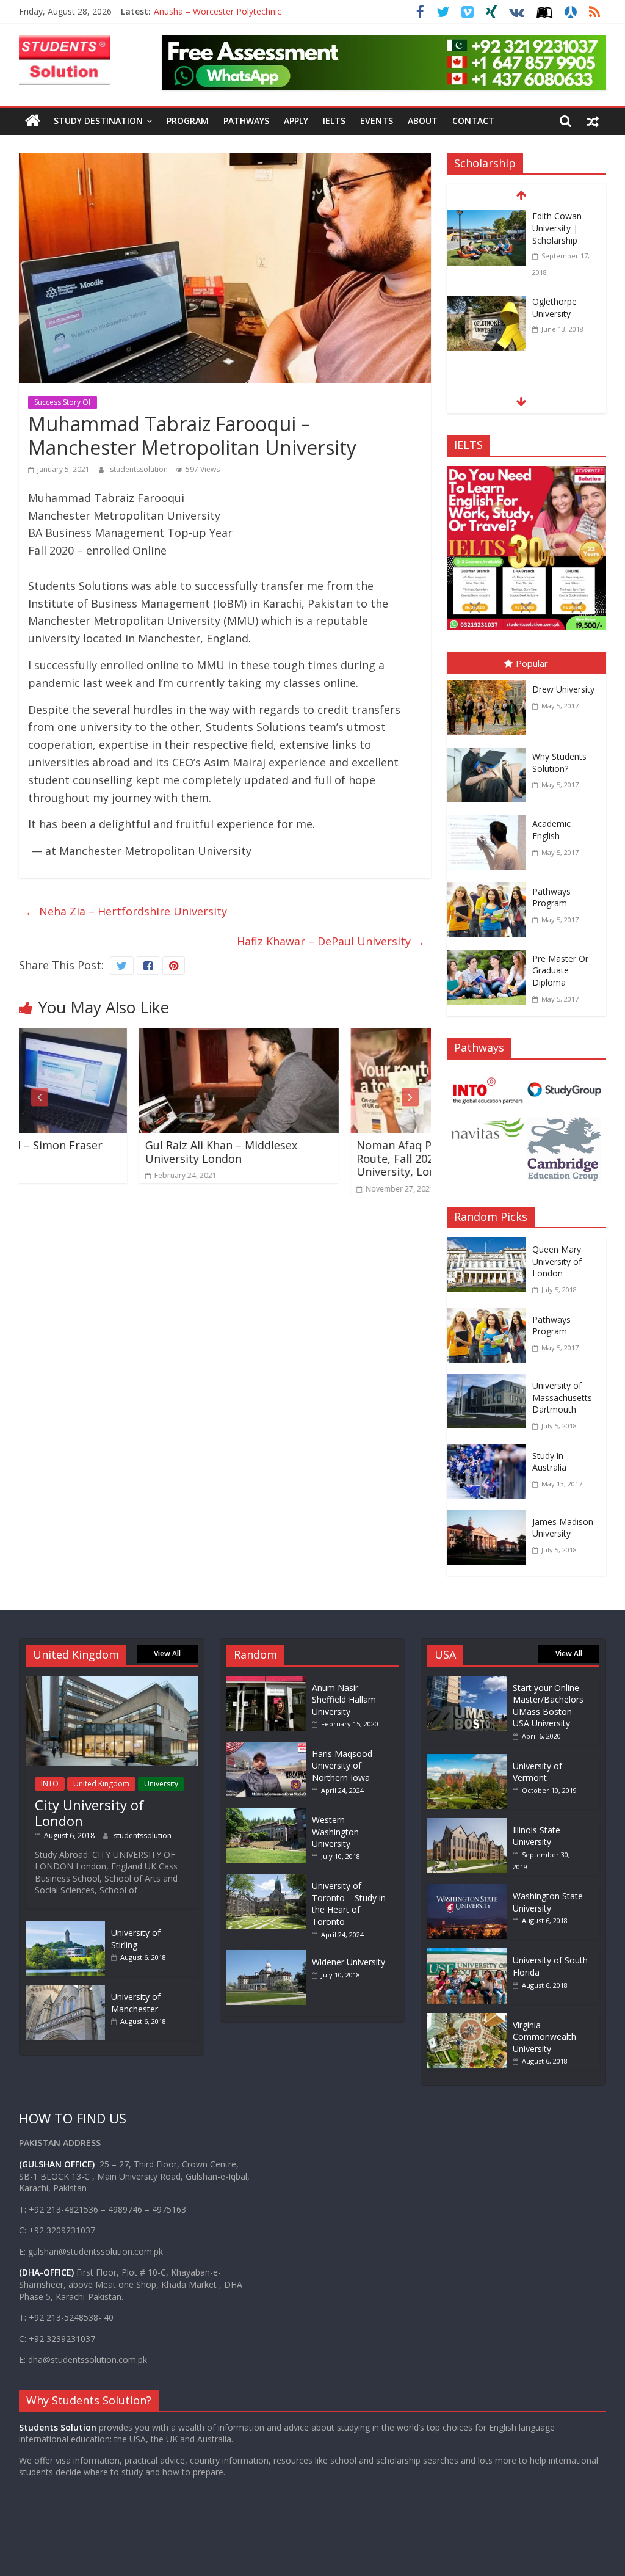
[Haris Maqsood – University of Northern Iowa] (269, 1748)
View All (167, 1654)
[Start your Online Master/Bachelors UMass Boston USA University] (467, 1682)
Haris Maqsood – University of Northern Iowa (346, 1766)
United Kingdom (101, 1784)
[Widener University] (269, 1956)
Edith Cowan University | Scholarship (557, 228)
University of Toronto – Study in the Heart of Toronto (349, 1904)
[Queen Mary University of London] (490, 1246)
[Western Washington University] (269, 1814)
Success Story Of (63, 402)
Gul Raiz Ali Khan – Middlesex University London (108, 1152)
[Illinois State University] (467, 1824)
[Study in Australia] (490, 1452)
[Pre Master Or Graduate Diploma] (490, 952)
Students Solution (58, 2427)
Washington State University (548, 1902)
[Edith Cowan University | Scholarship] (486, 218)
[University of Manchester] (65, 1991)
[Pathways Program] (490, 885)
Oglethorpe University (555, 307)
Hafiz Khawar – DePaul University (331, 941)
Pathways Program (551, 897)
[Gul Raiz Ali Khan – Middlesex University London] (125, 1036)
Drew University (563, 689)
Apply (296, 121)
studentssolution (140, 469)
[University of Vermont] (467, 1760)
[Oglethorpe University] (486, 304)
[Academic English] (490, 817)
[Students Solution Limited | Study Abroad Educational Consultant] (33, 121)
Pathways (246, 121)
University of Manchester (136, 2003)
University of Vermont (537, 1772)
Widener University (349, 1962)
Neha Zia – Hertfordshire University (126, 911)
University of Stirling (136, 1939)
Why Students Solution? (559, 762)
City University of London (89, 1813)
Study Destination (98, 121)
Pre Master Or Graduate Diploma (560, 970)
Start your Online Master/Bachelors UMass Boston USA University (548, 1706)
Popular (532, 663)
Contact (473, 121)
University (161, 1784)
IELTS (334, 121)
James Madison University (563, 1528)
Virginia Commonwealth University (544, 2037)
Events (377, 121)
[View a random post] (593, 121)
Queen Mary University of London (557, 1261)
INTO (50, 1784)
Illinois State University (536, 1836)
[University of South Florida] (467, 1954)
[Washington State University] (467, 1890)
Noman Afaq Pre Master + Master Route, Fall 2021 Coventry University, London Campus (331, 1158)
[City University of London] (112, 1682)
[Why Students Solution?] (490, 750)
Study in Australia (549, 1462)
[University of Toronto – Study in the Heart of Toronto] (269, 1879)
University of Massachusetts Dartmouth (562, 1397)
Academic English (551, 830)
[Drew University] (490, 683)
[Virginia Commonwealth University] (467, 2019)
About (423, 121)
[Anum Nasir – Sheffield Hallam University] (269, 1682)
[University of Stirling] (65, 1927)
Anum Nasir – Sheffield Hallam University (344, 1700)
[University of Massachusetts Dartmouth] (490, 1382)
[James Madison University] (490, 1518)
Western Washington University (335, 1832)
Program (188, 121)
